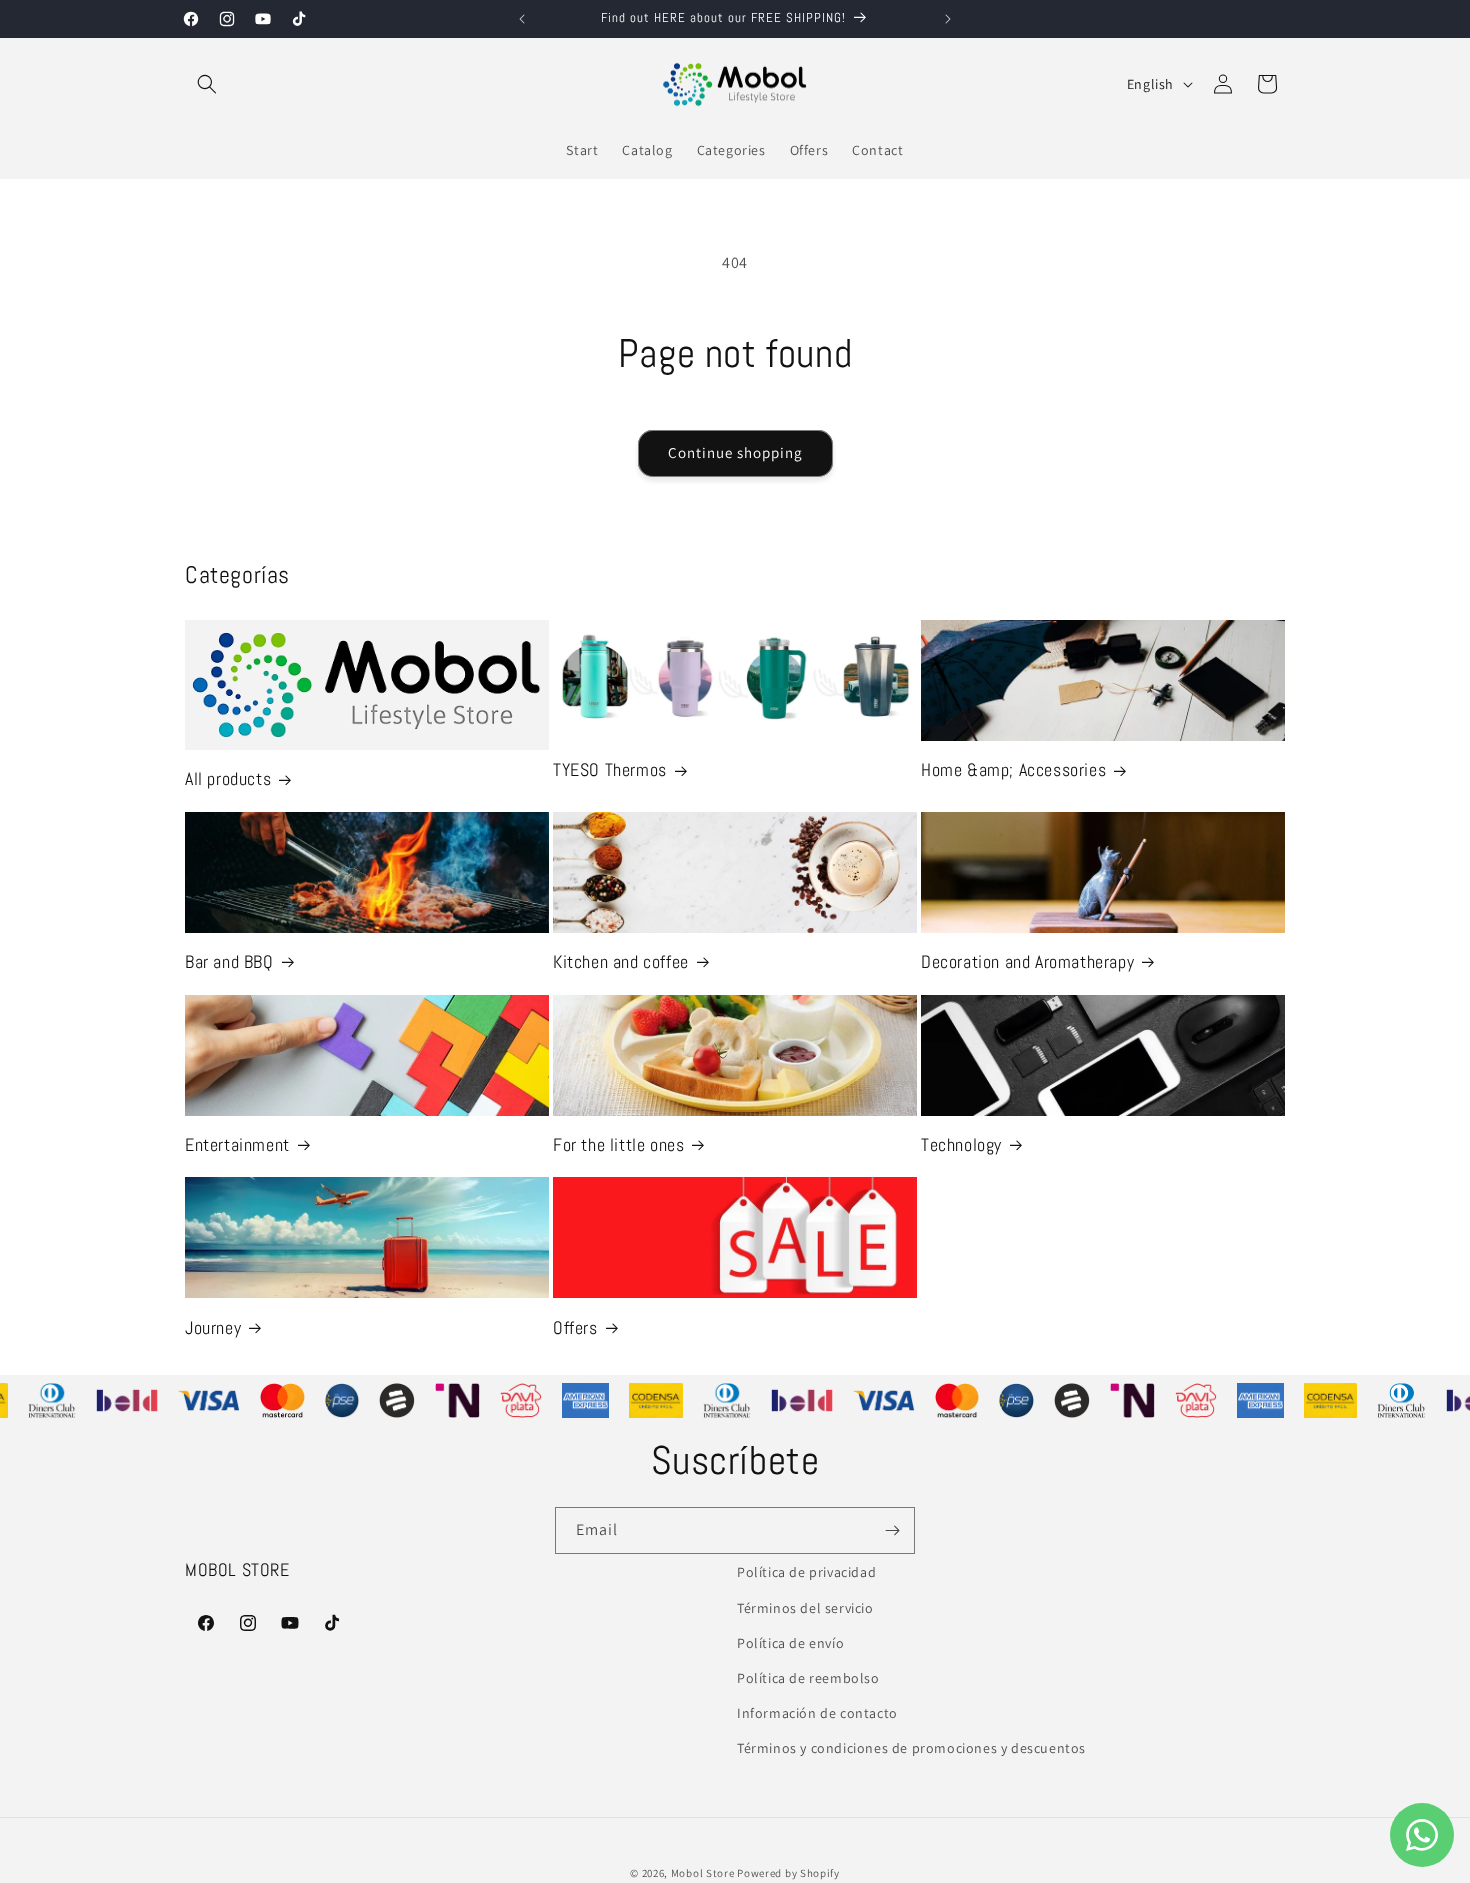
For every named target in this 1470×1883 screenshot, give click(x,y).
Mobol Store (703, 1873)
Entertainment (237, 1144)
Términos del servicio (805, 1608)
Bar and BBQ (229, 961)
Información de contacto (817, 1713)
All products (228, 778)
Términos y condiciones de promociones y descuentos (911, 1748)
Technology (961, 1144)
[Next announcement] (948, 19)
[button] (207, 84)
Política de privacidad (806, 1572)
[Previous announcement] (522, 19)
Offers (575, 1327)
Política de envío (790, 1643)
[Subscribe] (892, 1530)
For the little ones (618, 1144)
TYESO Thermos (610, 769)
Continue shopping (735, 452)
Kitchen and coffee (621, 961)
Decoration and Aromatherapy (1027, 961)
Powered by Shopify (788, 1873)
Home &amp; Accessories (1013, 769)
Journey (213, 1327)
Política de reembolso (808, 1678)
